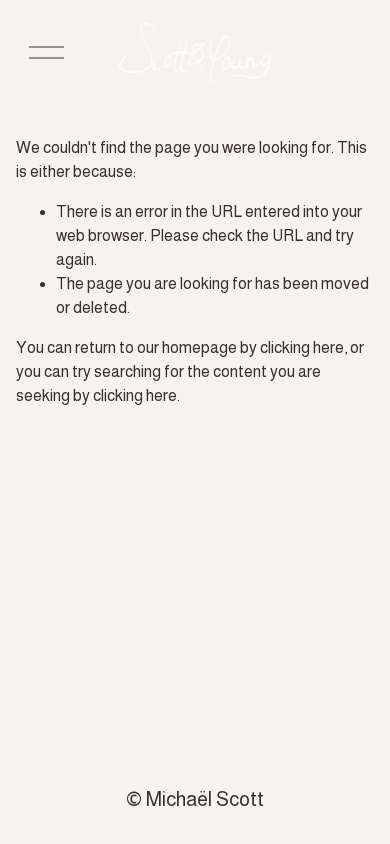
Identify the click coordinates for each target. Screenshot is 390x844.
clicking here (302, 347)
